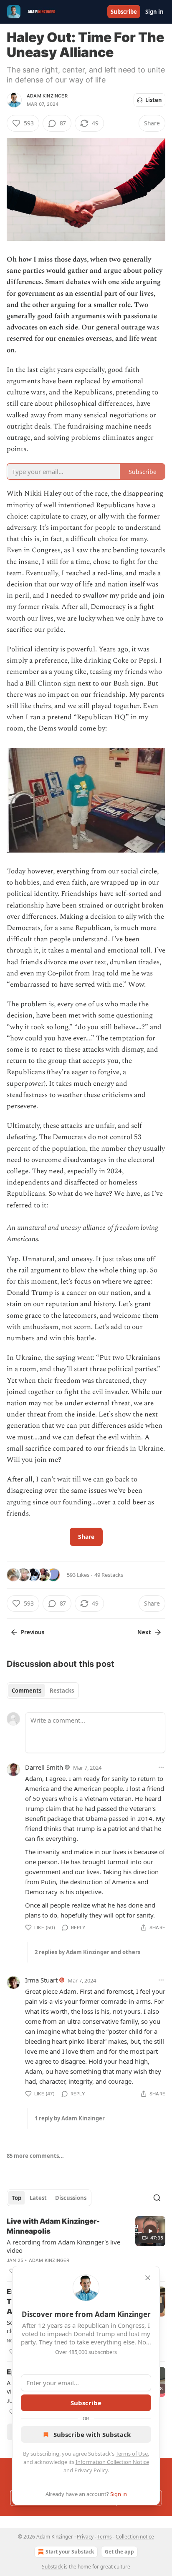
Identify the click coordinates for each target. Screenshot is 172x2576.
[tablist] (43, 1691)
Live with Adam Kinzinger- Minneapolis (53, 2226)
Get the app (119, 2552)
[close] (148, 2278)
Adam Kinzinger (47, 96)
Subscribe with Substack (92, 2434)
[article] (86, 2246)
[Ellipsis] (161, 1767)
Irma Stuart (41, 1980)
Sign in (154, 12)
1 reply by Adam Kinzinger (70, 2118)
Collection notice (135, 2537)
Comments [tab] (27, 1691)
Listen (154, 100)
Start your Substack (70, 2552)
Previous (33, 1632)
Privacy (85, 2537)
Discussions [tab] (71, 2198)
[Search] (157, 2198)
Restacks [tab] (62, 1691)
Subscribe (124, 12)
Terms (105, 2537)
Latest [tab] (38, 2198)
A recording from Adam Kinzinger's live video (63, 2246)
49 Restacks (109, 1575)
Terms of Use (132, 2454)
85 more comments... (35, 2156)
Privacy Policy (91, 2470)
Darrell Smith (44, 1767)
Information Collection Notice (112, 2462)
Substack (52, 2567)
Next (144, 1632)
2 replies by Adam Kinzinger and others (87, 1952)
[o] (150, 2231)
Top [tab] (16, 2198)
